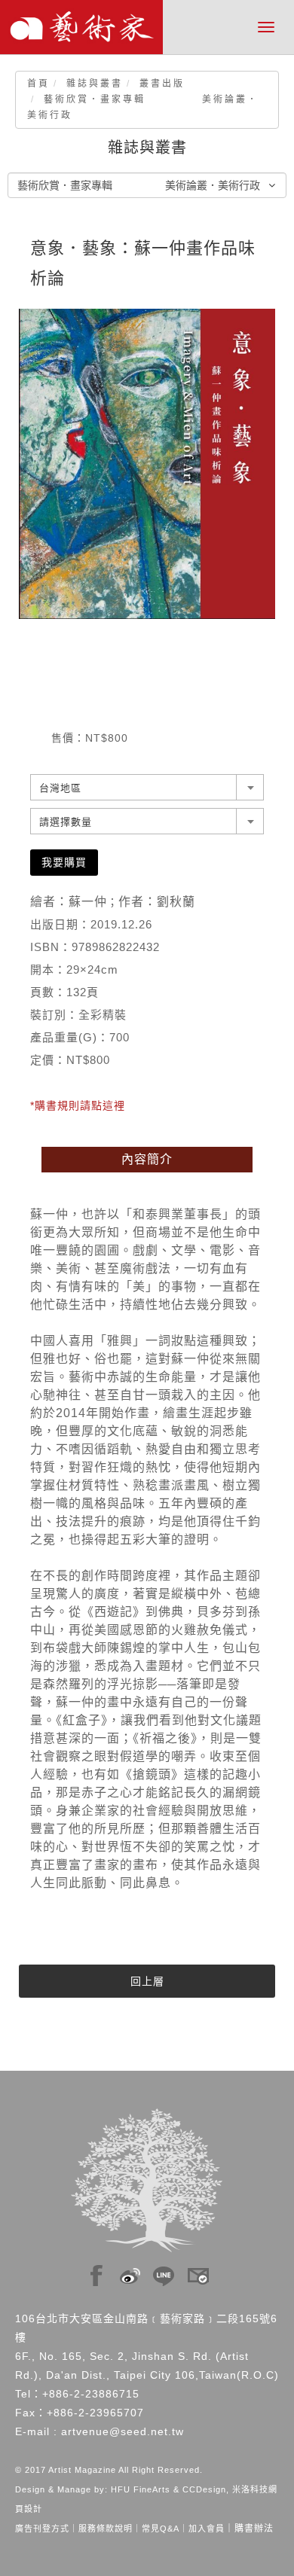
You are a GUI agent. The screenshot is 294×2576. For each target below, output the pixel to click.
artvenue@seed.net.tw (122, 2431)
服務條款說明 (106, 2529)
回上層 (147, 1981)
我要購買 (64, 862)
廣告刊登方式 (42, 2529)
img (96, 2272)
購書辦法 (254, 2529)
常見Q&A (161, 2529)
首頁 (38, 84)
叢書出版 (162, 84)
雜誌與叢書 (95, 84)
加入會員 (207, 2529)
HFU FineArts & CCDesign (168, 2489)
